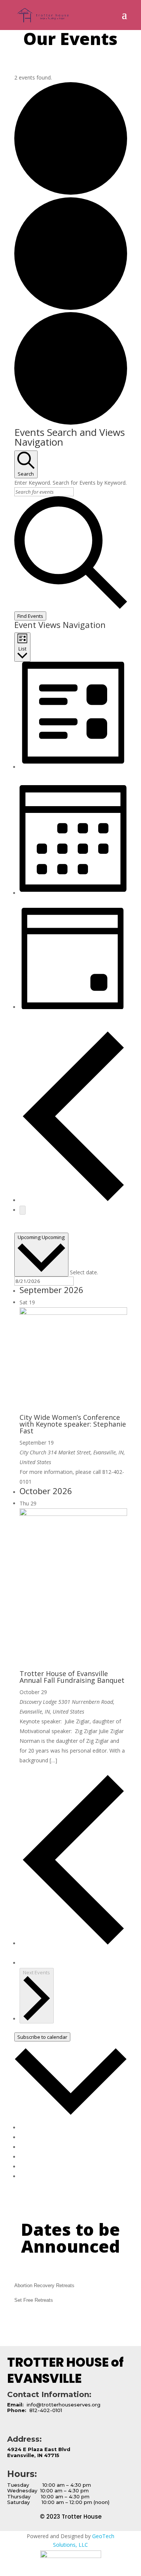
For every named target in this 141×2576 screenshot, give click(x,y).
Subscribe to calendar (42, 2037)
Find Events (30, 616)
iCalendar (31, 2137)
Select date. (84, 1272)
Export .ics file (36, 2167)
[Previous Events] (73, 1200)
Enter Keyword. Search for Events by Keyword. (70, 483)
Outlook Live (35, 2157)
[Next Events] (23, 1210)
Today (22, 1228)
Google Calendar (40, 2128)
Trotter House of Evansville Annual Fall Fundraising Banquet (72, 1677)
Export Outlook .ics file (47, 2176)
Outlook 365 (35, 2147)
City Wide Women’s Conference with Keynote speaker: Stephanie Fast (73, 1424)
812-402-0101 (45, 2410)
